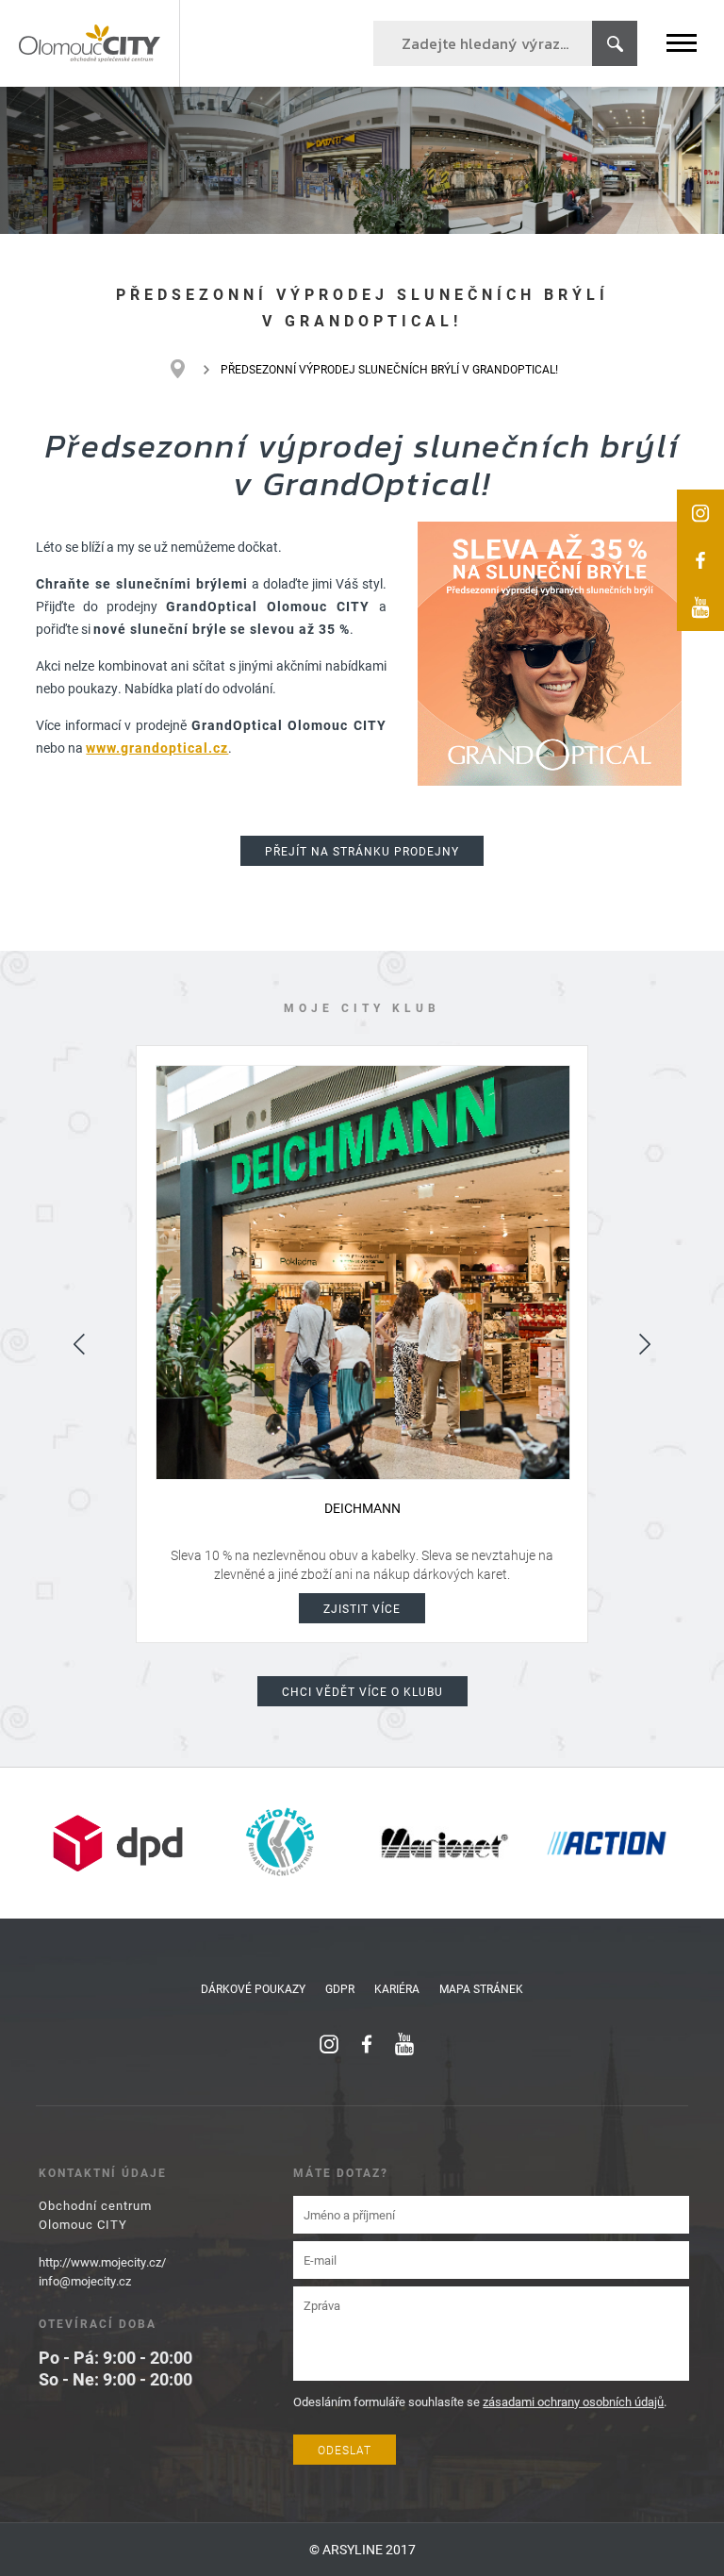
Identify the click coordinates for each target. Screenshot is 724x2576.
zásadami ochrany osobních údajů (573, 2401)
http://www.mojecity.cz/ (102, 2262)
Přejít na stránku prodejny (362, 851)
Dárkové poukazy (253, 1988)
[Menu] (682, 43)
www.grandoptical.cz (157, 748)
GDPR (340, 1988)
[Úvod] (187, 369)
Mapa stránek (481, 1988)
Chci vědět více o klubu (362, 1691)
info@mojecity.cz (85, 2281)
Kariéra (397, 1988)
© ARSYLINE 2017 (362, 2549)
